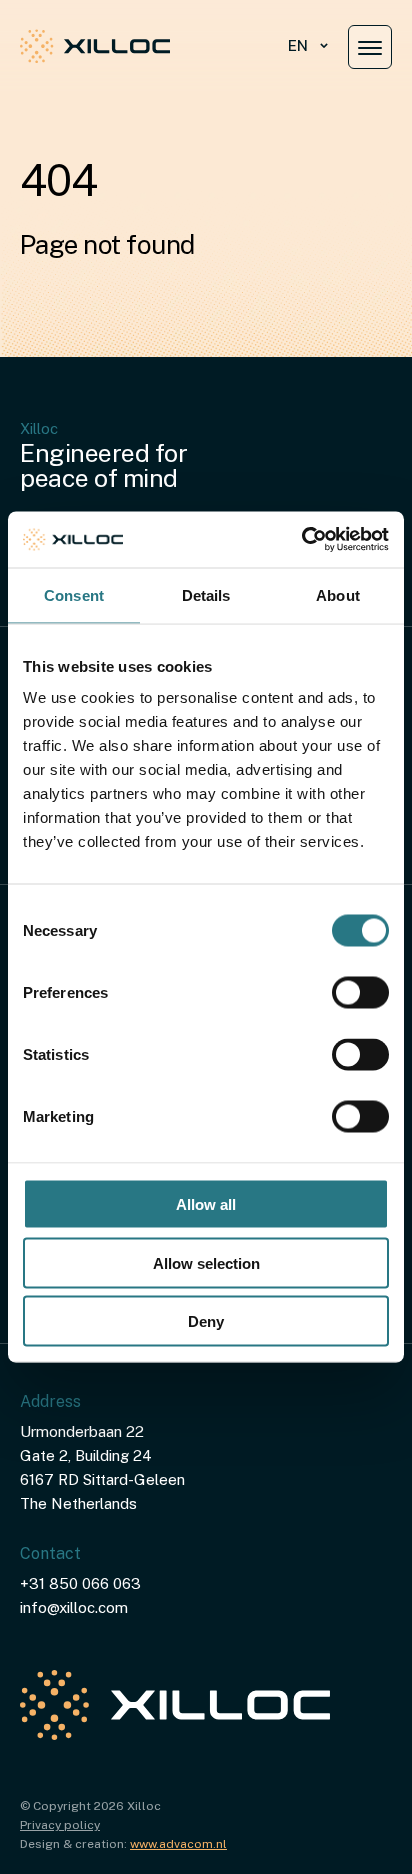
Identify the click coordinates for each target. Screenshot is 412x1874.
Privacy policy (60, 1825)
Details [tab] (206, 594)
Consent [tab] (74, 594)
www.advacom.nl (178, 1844)
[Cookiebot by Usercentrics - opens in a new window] (301, 540)
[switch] (360, 993)
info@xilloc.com (74, 1607)
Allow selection (206, 1262)
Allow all (206, 1204)
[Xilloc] (95, 46)
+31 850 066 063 (80, 1583)
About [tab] (338, 594)
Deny (206, 1321)
